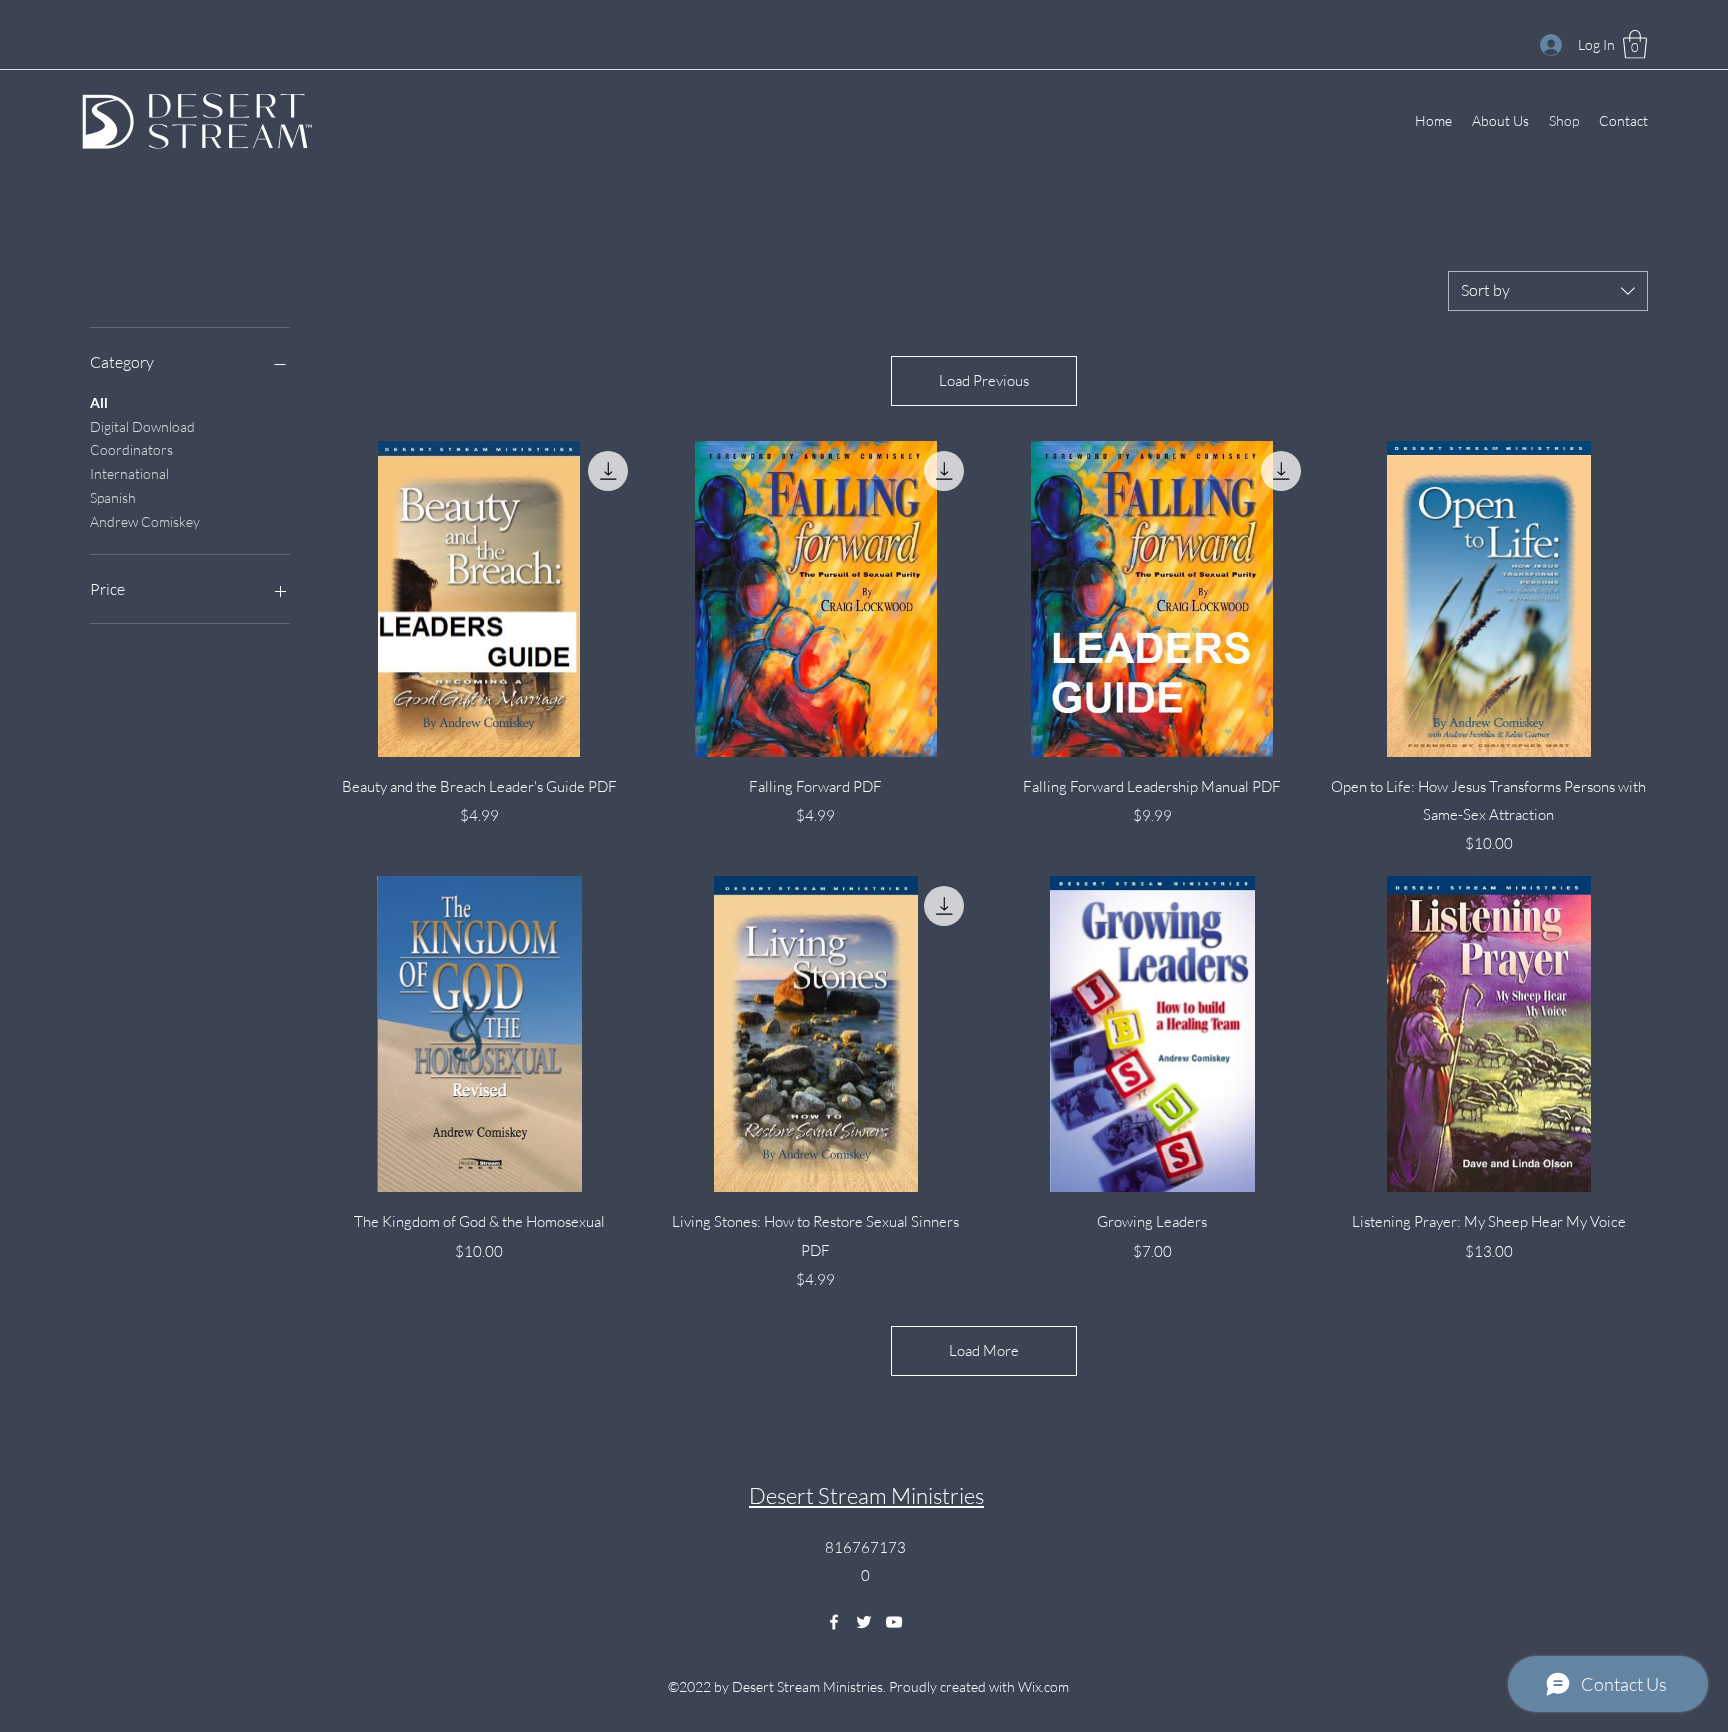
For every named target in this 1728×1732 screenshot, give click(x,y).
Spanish (113, 497)
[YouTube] (894, 1622)
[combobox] (1548, 291)
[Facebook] (834, 1622)
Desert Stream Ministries (866, 1495)
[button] (1635, 44)
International (129, 473)
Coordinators (131, 449)
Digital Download (142, 426)
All (99, 402)
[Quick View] (479, 599)
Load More (984, 1350)
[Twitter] (864, 1622)
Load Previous (984, 380)
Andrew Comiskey (145, 521)
